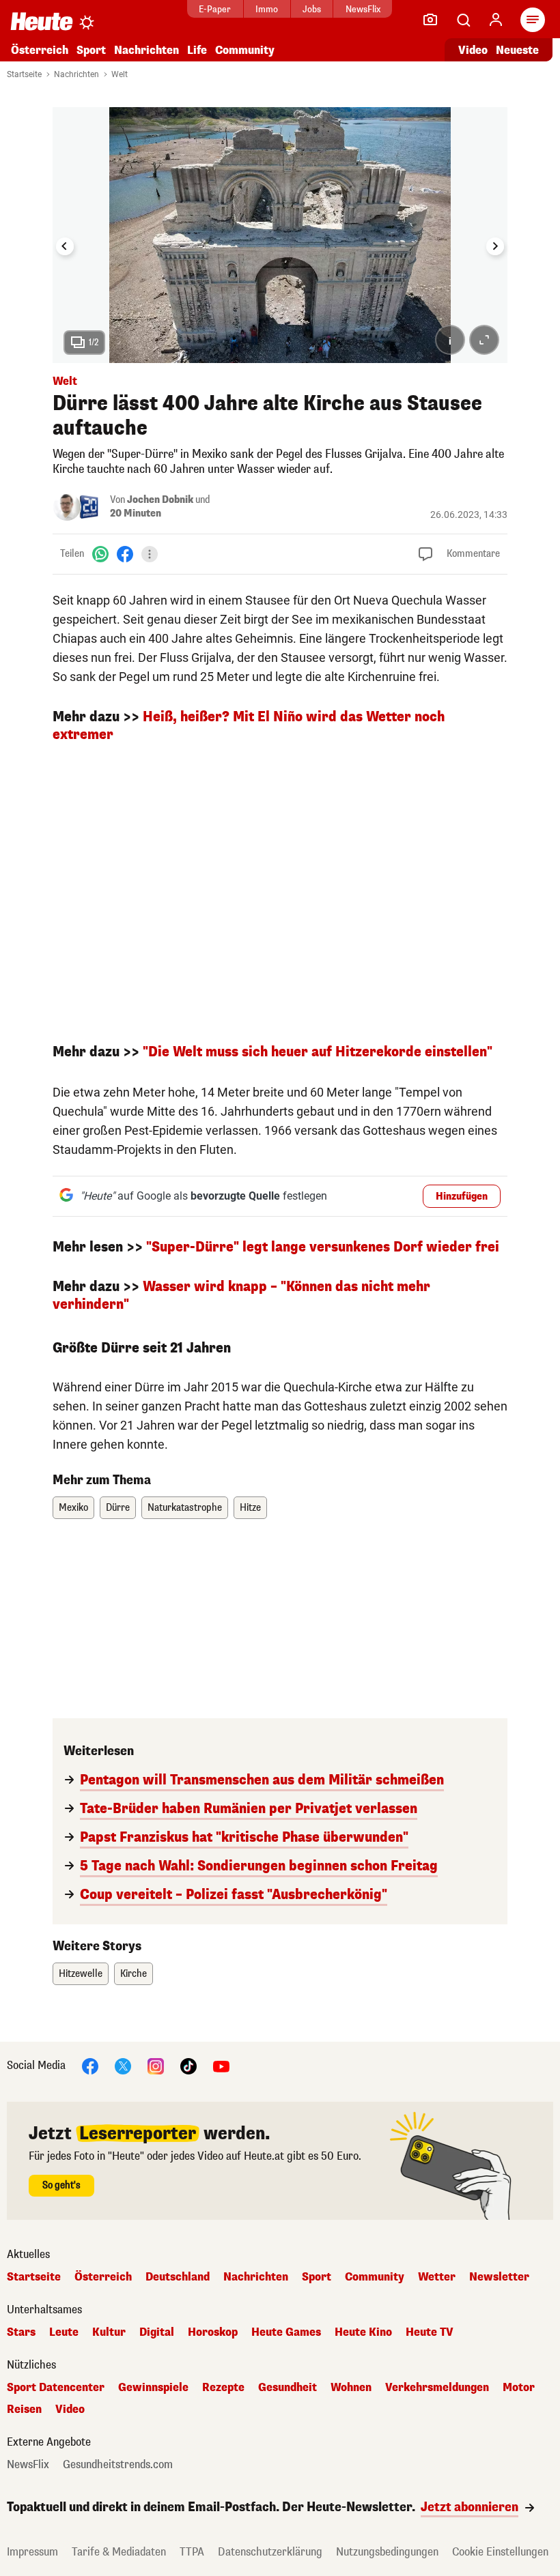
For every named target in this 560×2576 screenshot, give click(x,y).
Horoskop (213, 2332)
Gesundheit (288, 2388)
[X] (123, 2065)
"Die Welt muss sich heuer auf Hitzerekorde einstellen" (318, 1052)
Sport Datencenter (56, 2388)
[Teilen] (150, 554)
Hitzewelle (81, 1974)
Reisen (24, 2409)
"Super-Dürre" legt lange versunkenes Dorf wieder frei (323, 1247)
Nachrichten (76, 74)
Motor (519, 2388)
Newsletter (499, 2277)
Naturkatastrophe (185, 1508)
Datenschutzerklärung (270, 2552)
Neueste (517, 50)
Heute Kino (363, 2332)
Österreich (40, 50)
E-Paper (215, 9)
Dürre (118, 1508)
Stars (21, 2332)
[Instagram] (156, 2065)
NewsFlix (363, 9)
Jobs (312, 9)
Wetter (437, 2277)
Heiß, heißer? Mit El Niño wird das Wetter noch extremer (249, 726)
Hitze (250, 1508)
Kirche (134, 1974)
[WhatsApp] (100, 554)
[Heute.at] (42, 21)
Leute (64, 2332)
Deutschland (178, 2277)
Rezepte (223, 2388)
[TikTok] (188, 2065)
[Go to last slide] (65, 246)
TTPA (192, 2552)
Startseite (24, 74)
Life (197, 50)
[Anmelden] (496, 20)
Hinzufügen (462, 1197)
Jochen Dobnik (160, 500)
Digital (157, 2332)
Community (245, 50)
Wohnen (351, 2388)
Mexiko (73, 1508)
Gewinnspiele (153, 2388)
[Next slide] (495, 246)
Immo (267, 9)
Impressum (32, 2552)
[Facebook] (125, 554)
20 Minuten (136, 513)
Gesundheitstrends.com (118, 2465)
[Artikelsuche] (463, 20)
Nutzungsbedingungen (387, 2552)
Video (473, 50)
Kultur (109, 2332)
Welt (120, 74)
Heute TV (430, 2332)
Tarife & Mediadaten (119, 2552)
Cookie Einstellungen (500, 2552)
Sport (91, 50)
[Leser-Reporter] (430, 20)
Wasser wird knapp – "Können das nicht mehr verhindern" (241, 1296)
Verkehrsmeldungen (437, 2388)
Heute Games (286, 2332)
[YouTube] (221, 2065)
